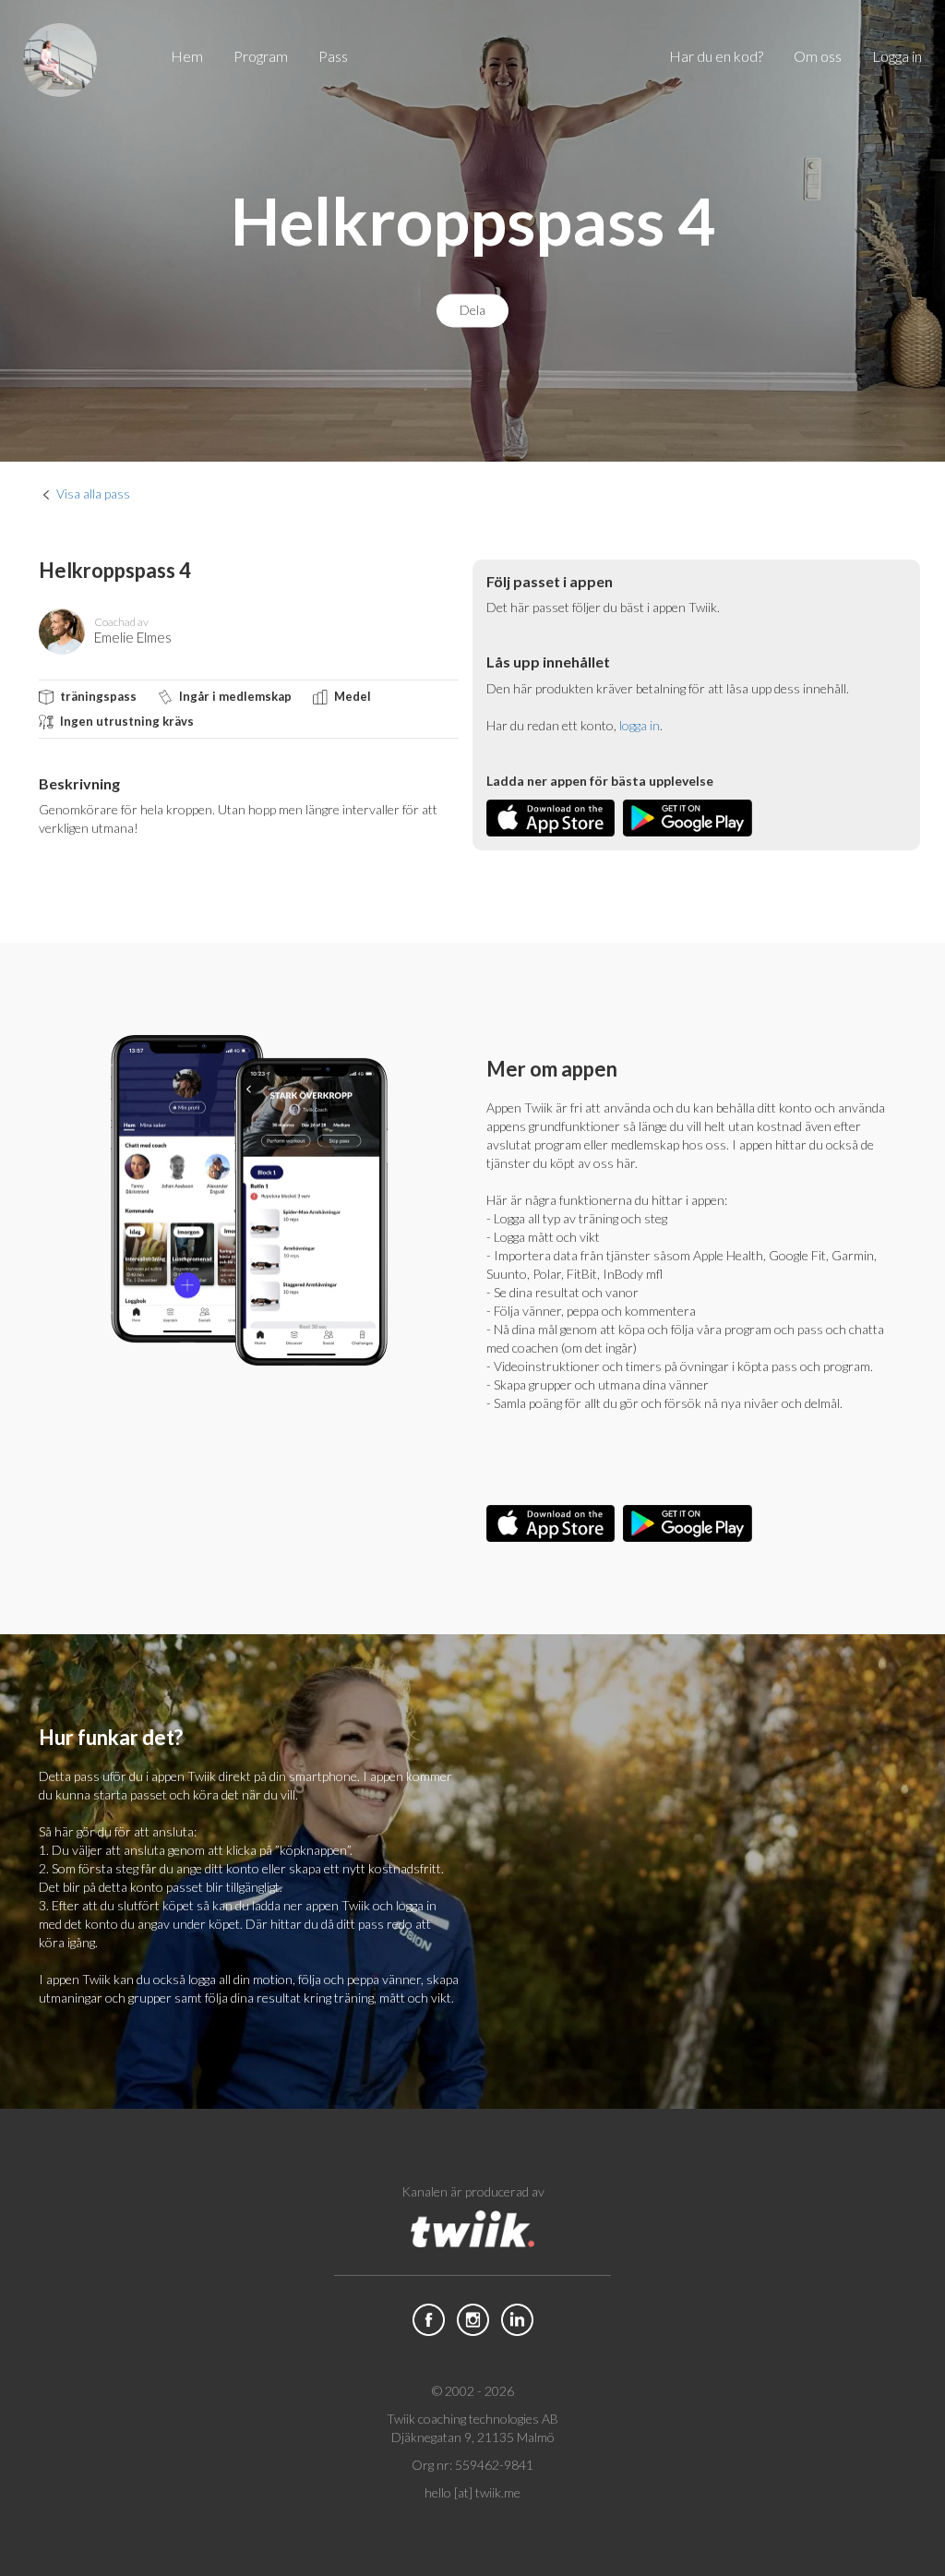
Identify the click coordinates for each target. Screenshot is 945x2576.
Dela (472, 311)
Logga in (897, 56)
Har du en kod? (716, 56)
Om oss (818, 56)
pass (333, 56)
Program (261, 56)
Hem (187, 56)
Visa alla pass (93, 494)
